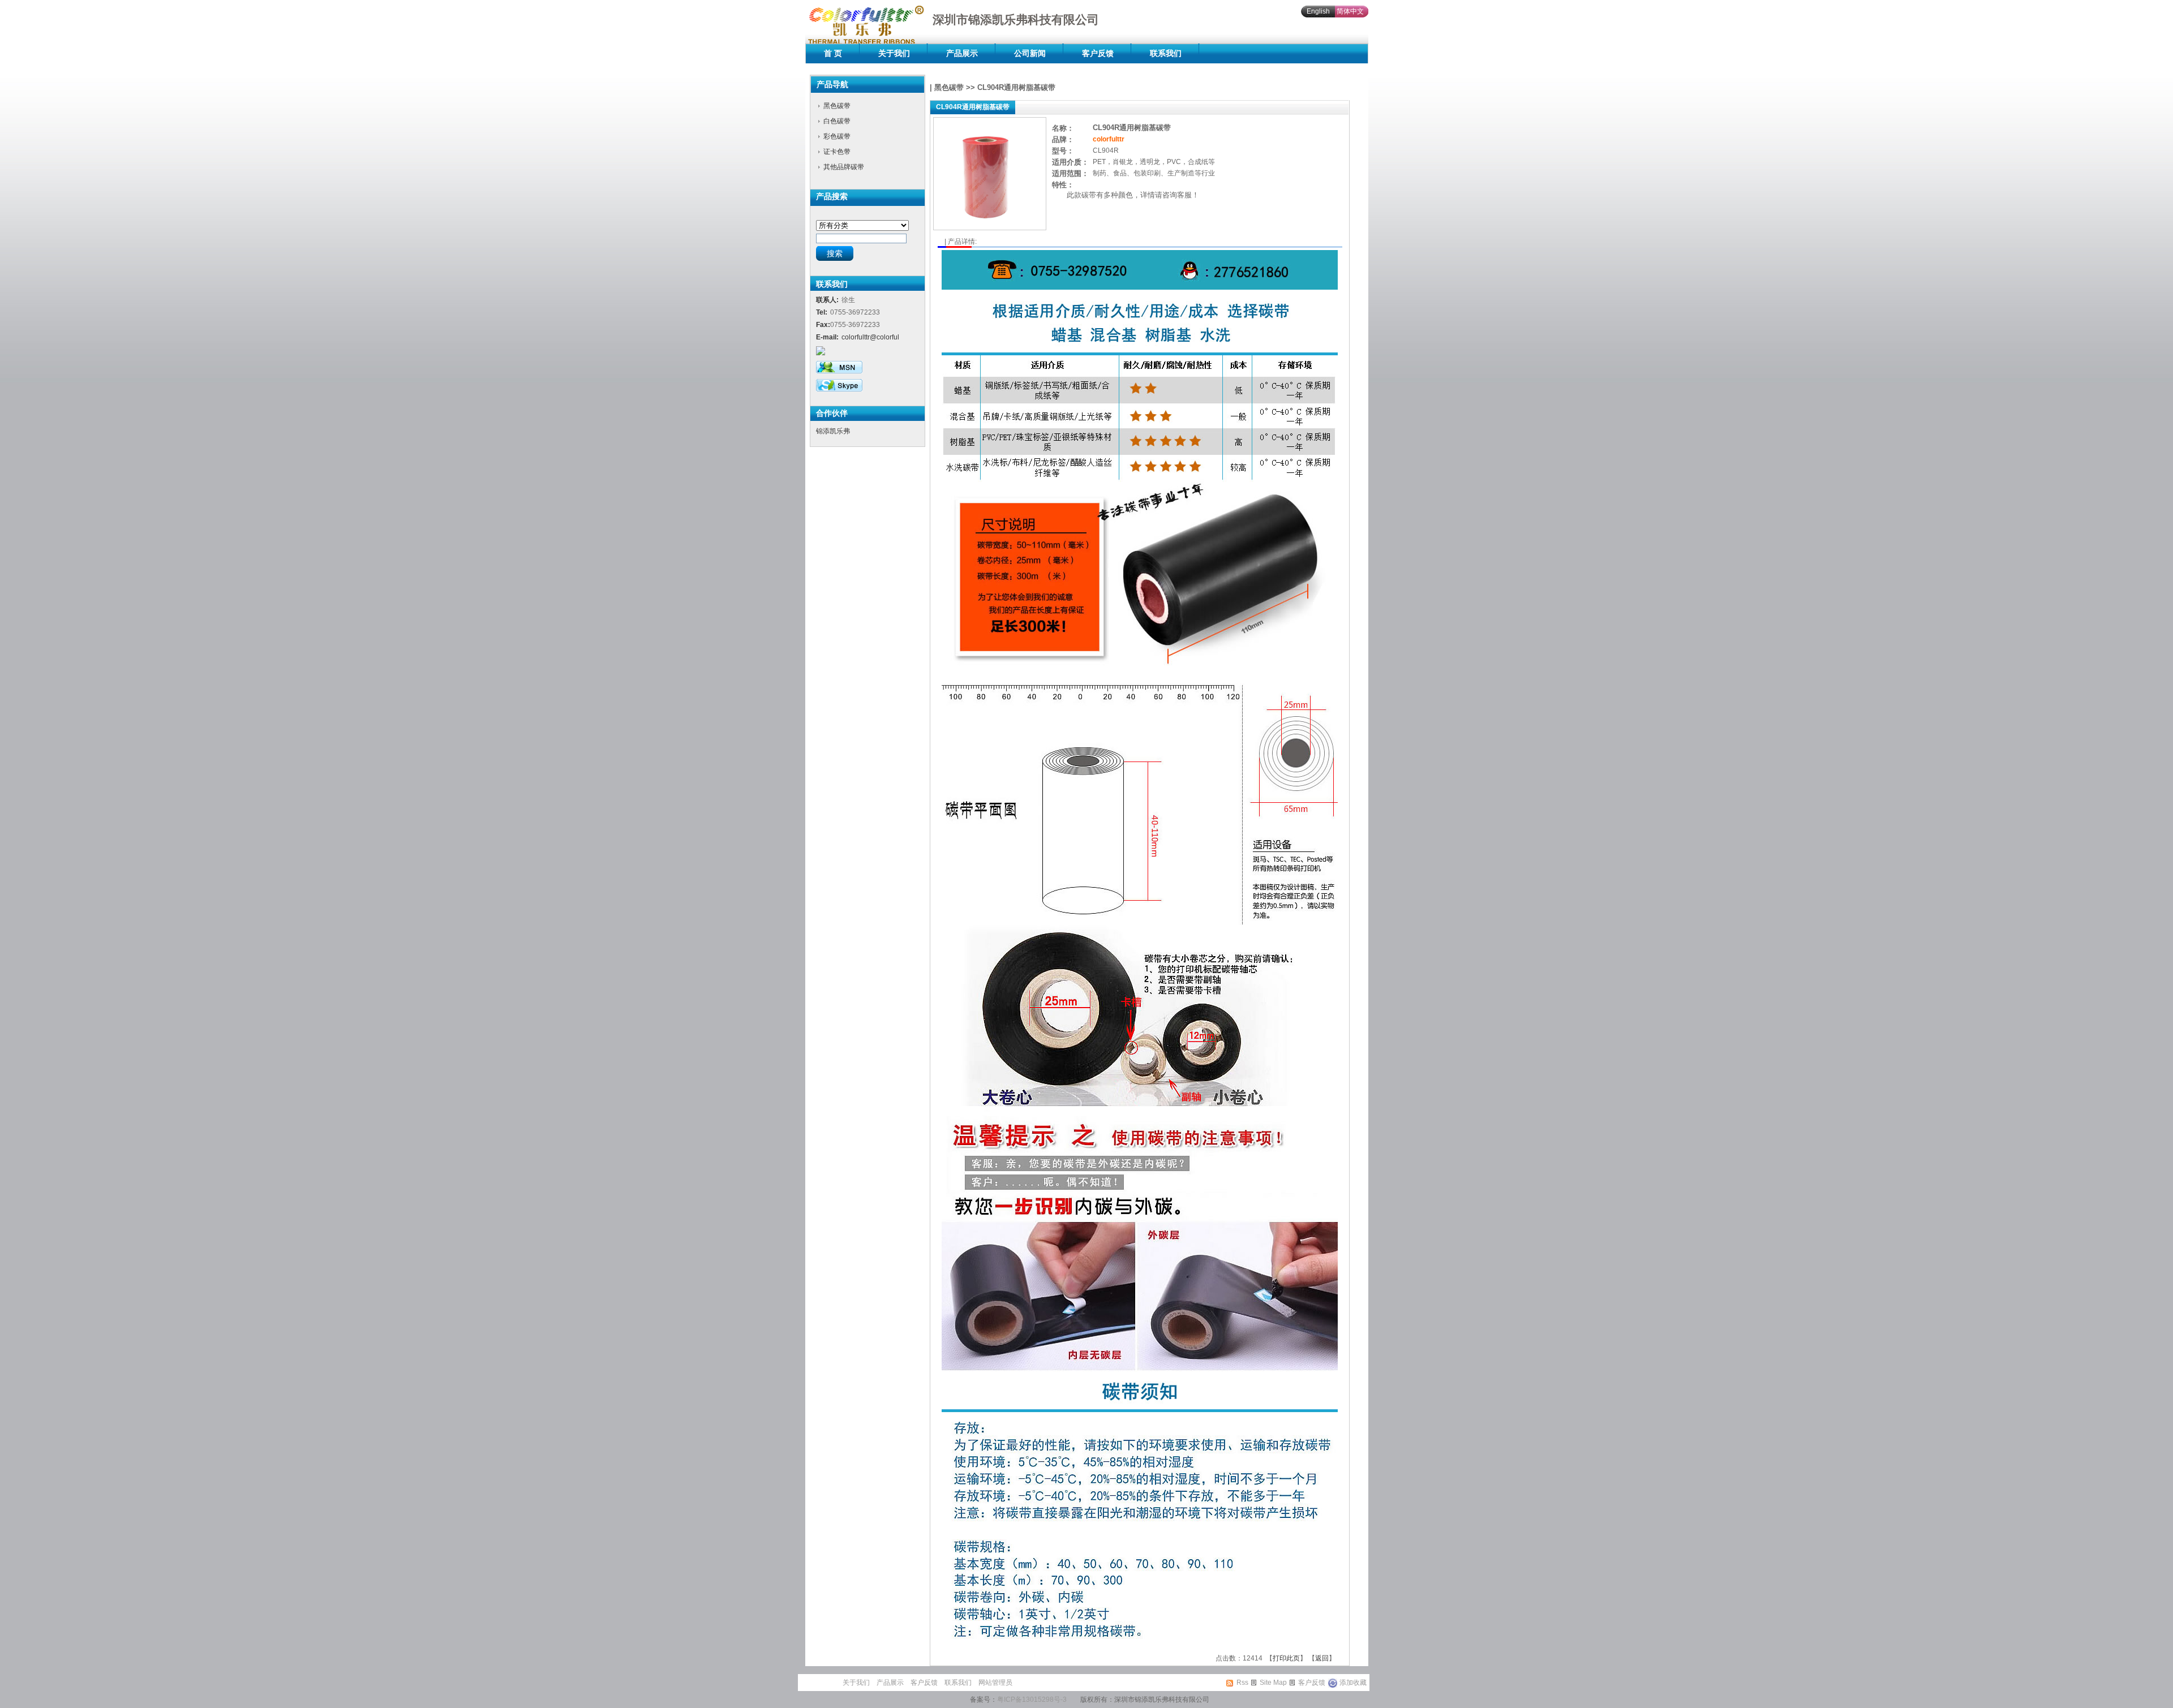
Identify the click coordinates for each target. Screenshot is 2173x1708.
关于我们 (894, 53)
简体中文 (1350, 11)
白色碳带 (837, 121)
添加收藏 (1353, 1683)
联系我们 (1166, 53)
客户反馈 (1098, 53)
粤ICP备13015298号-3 (1032, 1700)
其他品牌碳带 (844, 167)
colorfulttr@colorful (870, 337)
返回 (1322, 1658)
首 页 (833, 53)
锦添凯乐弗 (833, 431)
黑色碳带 (837, 106)
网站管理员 (995, 1683)
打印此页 (1286, 1658)
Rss (1242, 1683)
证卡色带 (837, 152)
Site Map (1273, 1683)
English (1318, 11)
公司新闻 (1030, 53)
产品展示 (962, 53)
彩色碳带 (837, 136)
